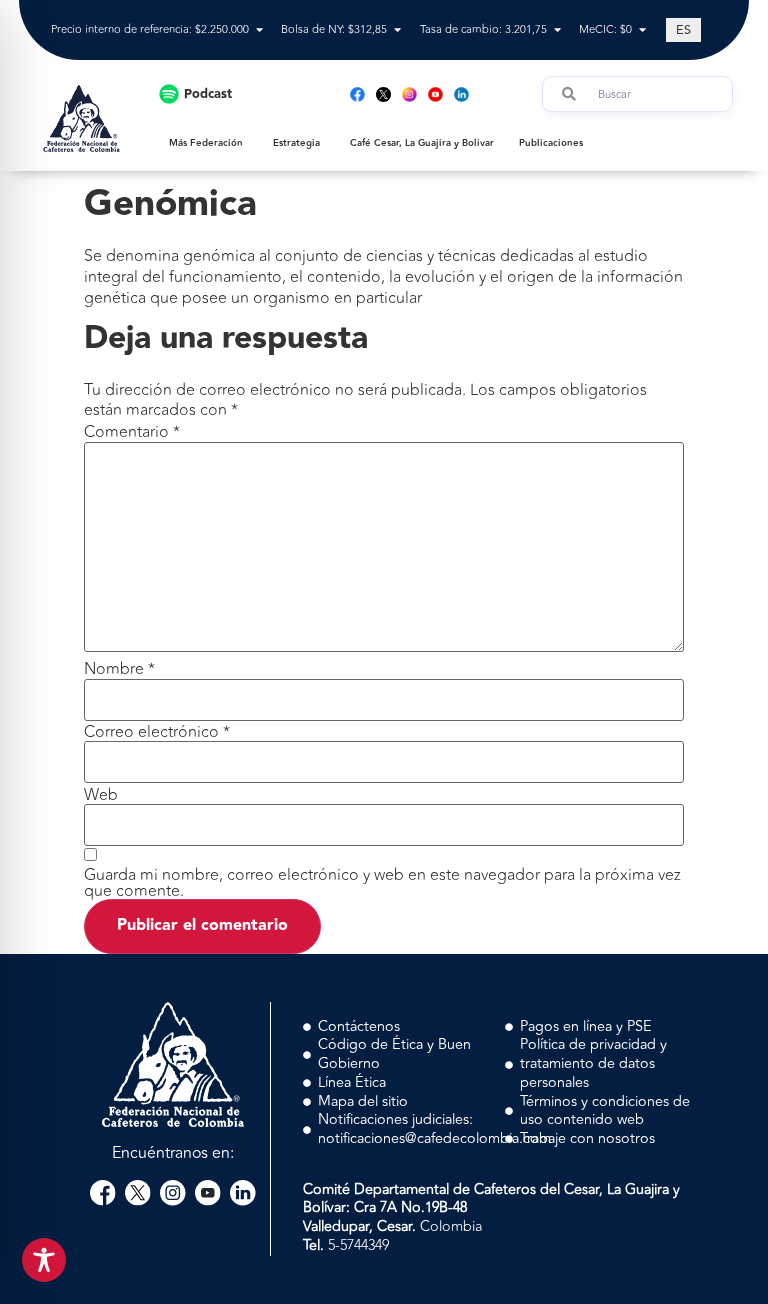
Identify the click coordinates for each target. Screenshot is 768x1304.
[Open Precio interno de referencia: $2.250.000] (259, 30)
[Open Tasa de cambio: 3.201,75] (557, 30)
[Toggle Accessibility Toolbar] (44, 1260)
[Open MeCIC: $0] (642, 30)
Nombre (119, 669)
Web (101, 795)
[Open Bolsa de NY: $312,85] (397, 30)
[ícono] (383, 94)
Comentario (132, 432)
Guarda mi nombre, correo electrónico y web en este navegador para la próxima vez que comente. (382, 883)
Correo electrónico (157, 732)
